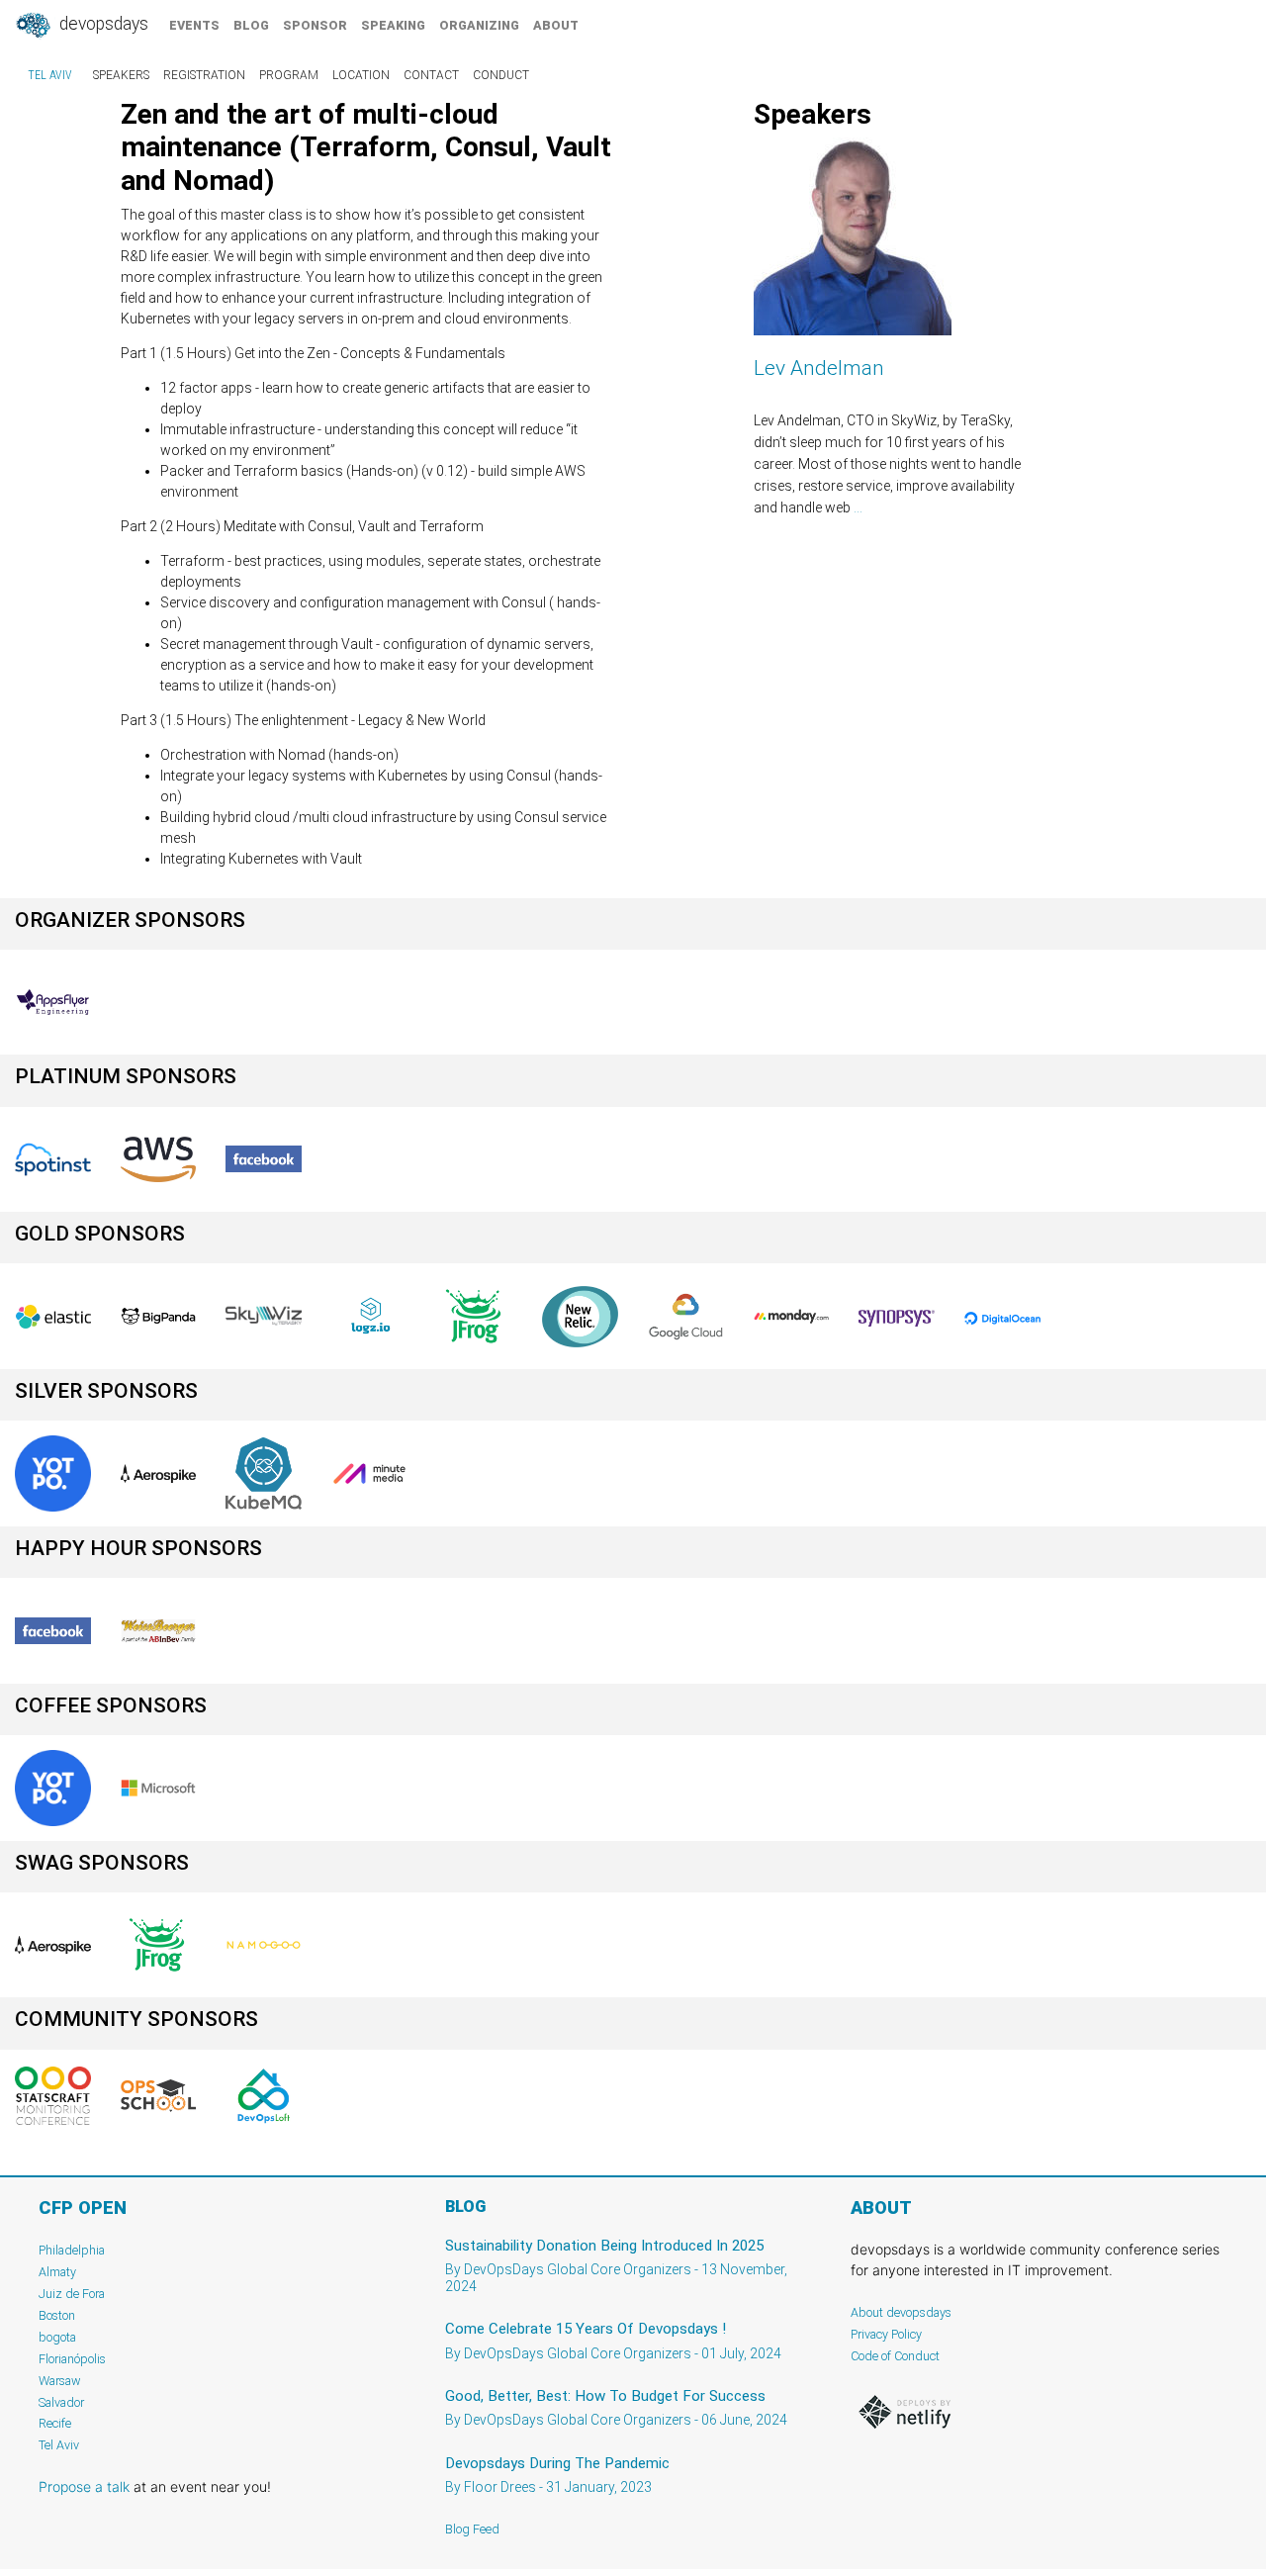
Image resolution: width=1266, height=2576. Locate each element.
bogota (57, 2337)
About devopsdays (901, 2312)
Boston (57, 2315)
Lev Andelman (819, 368)
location (361, 75)
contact (431, 75)
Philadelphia (72, 2250)
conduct (501, 75)
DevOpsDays (102, 24)
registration (204, 75)
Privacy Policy (886, 2334)
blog (251, 25)
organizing (479, 25)
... (858, 507)
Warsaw (60, 2381)
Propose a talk (84, 2486)
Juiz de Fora (72, 2294)
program (289, 75)
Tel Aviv (50, 75)
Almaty (57, 2272)
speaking (393, 25)
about (556, 25)
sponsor (315, 25)
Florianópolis (72, 2359)
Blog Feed (472, 2529)
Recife (55, 2423)
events (194, 25)
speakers (121, 75)
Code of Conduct (895, 2356)
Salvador (61, 2402)
